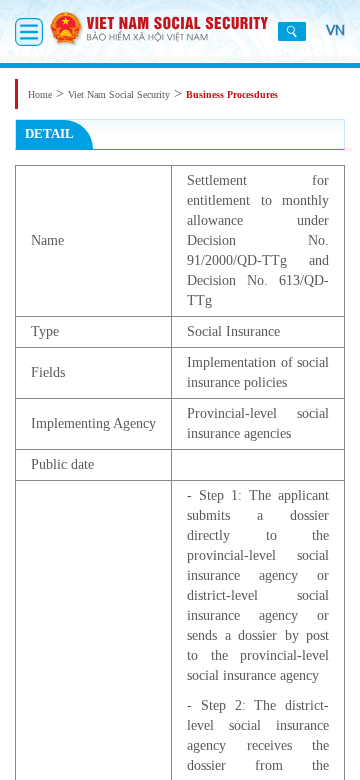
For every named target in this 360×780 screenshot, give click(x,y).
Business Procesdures (232, 94)
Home (40, 94)
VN (335, 30)
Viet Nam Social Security (119, 94)
